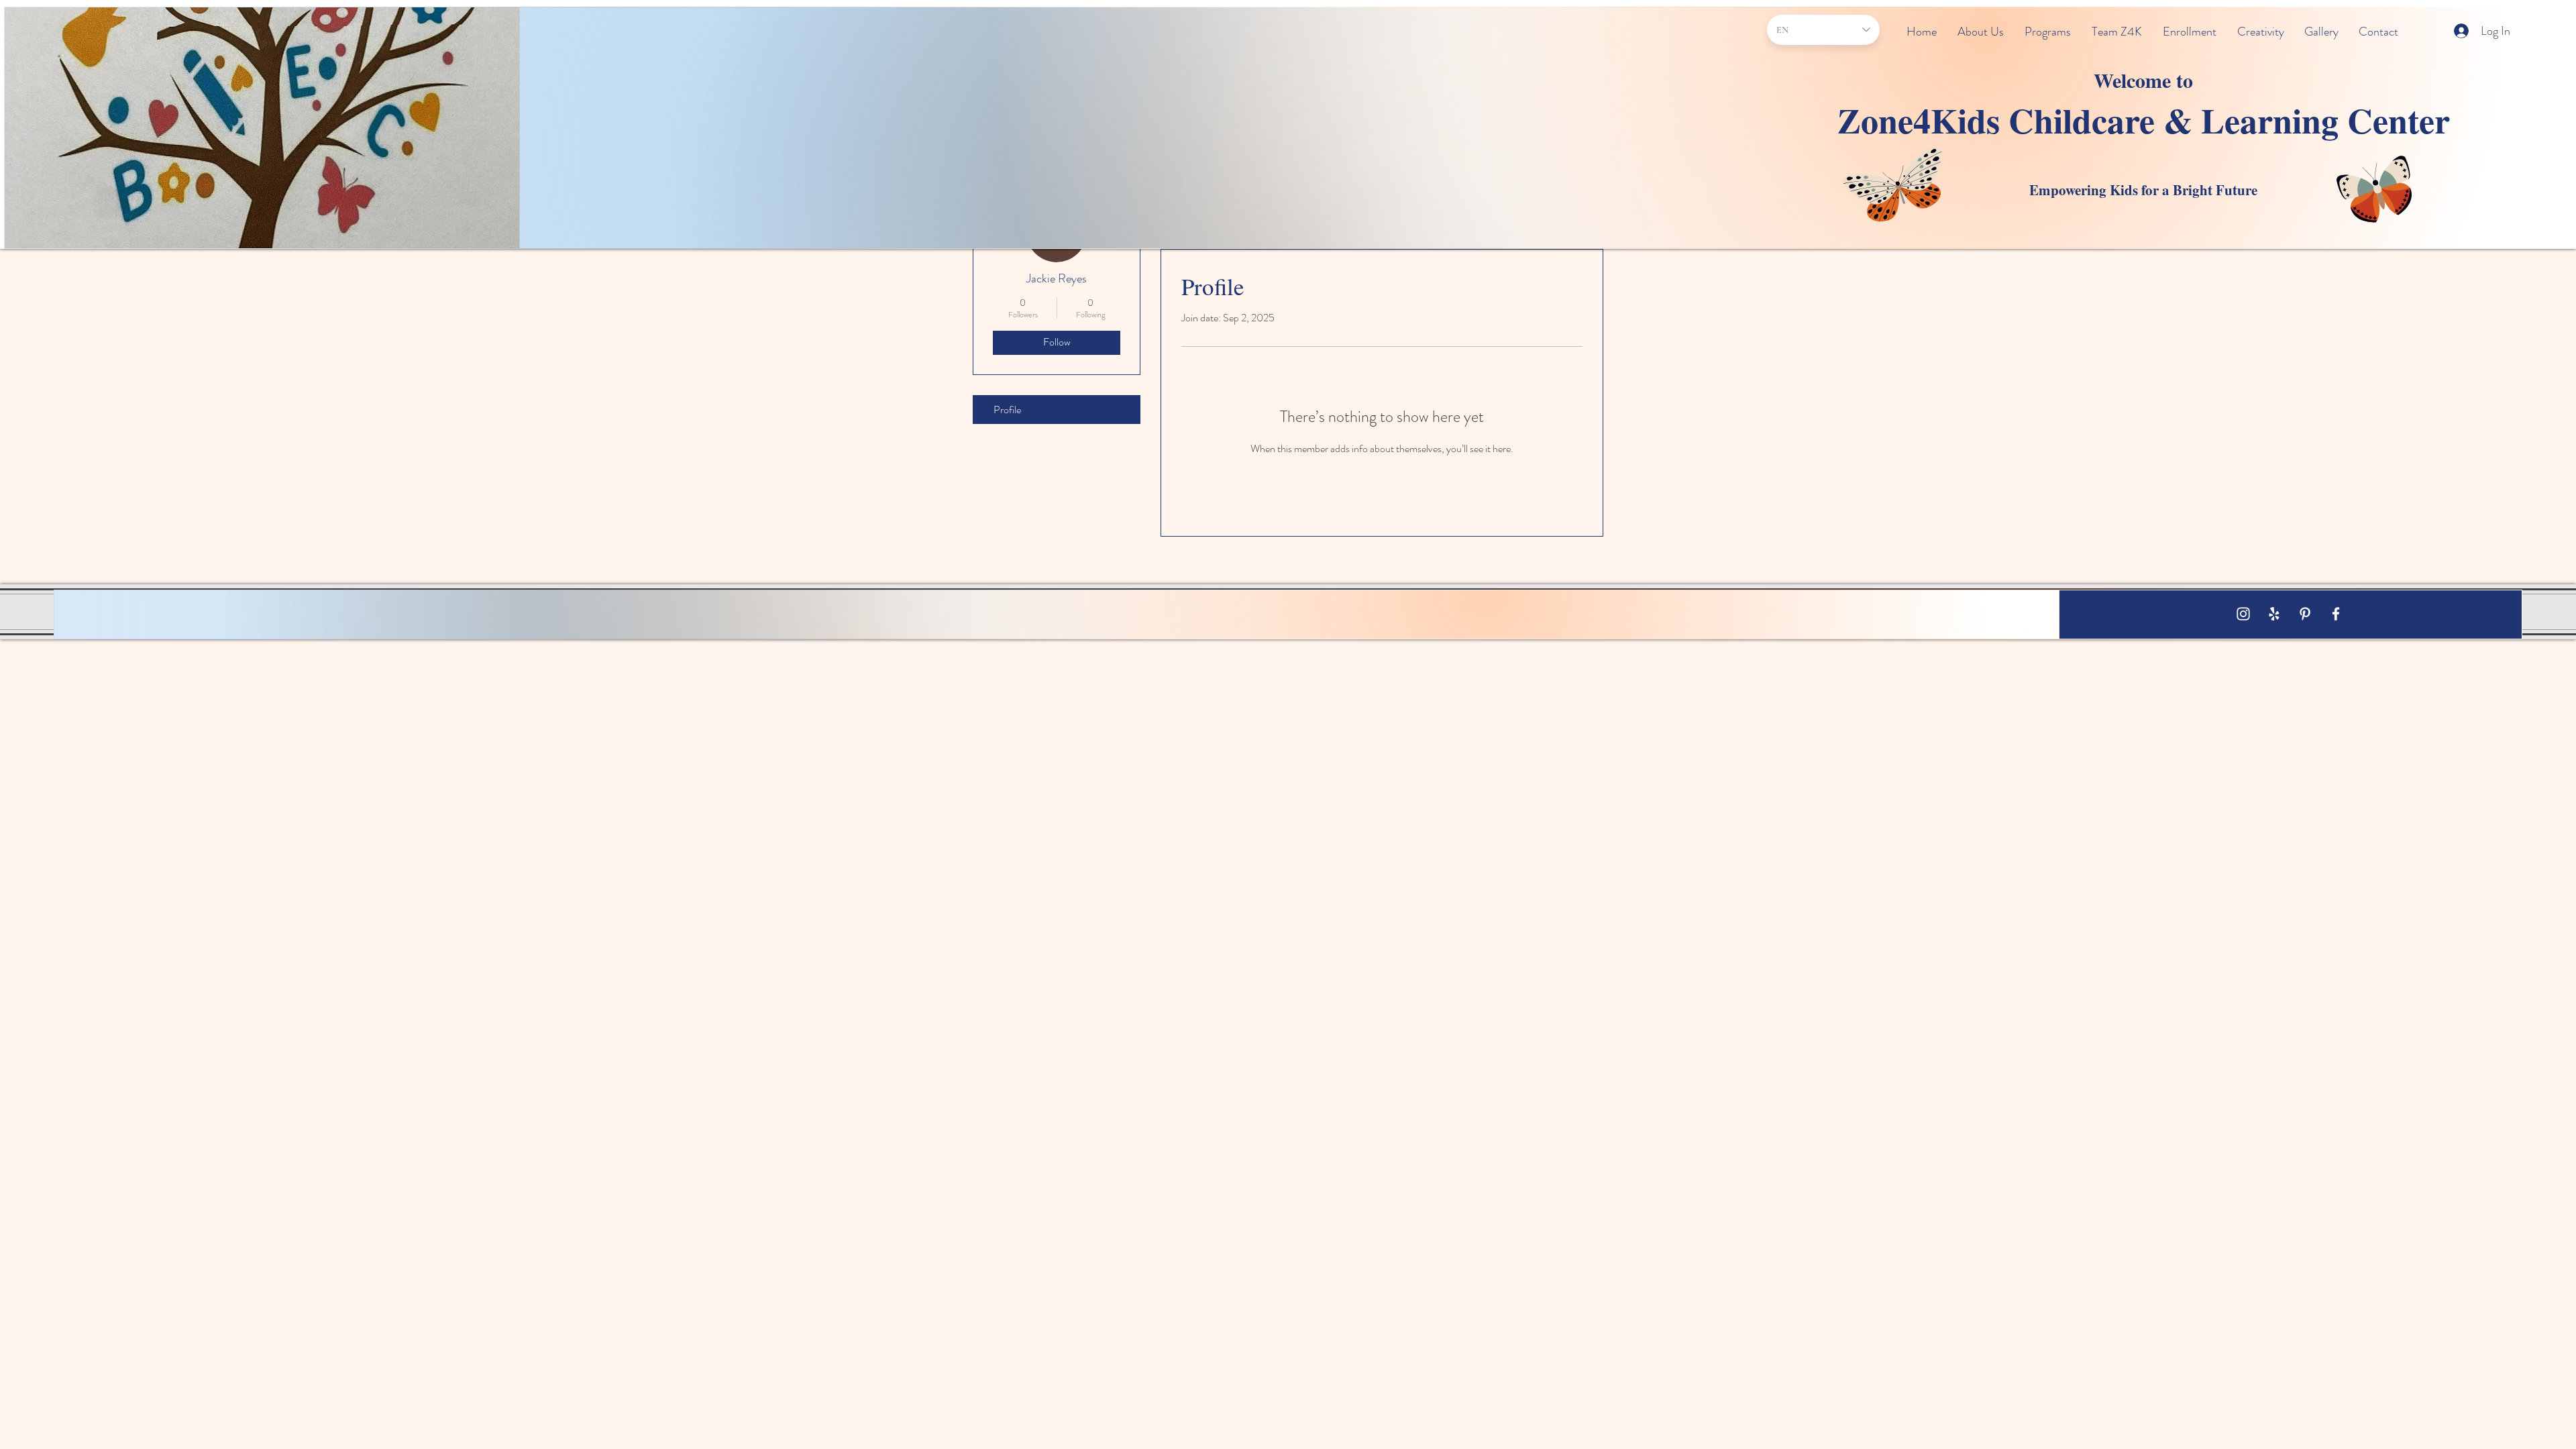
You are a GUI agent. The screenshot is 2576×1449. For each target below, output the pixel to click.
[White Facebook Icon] (2336, 614)
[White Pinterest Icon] (2305, 614)
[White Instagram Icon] (2243, 614)
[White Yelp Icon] (2274, 614)
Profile (1007, 410)
